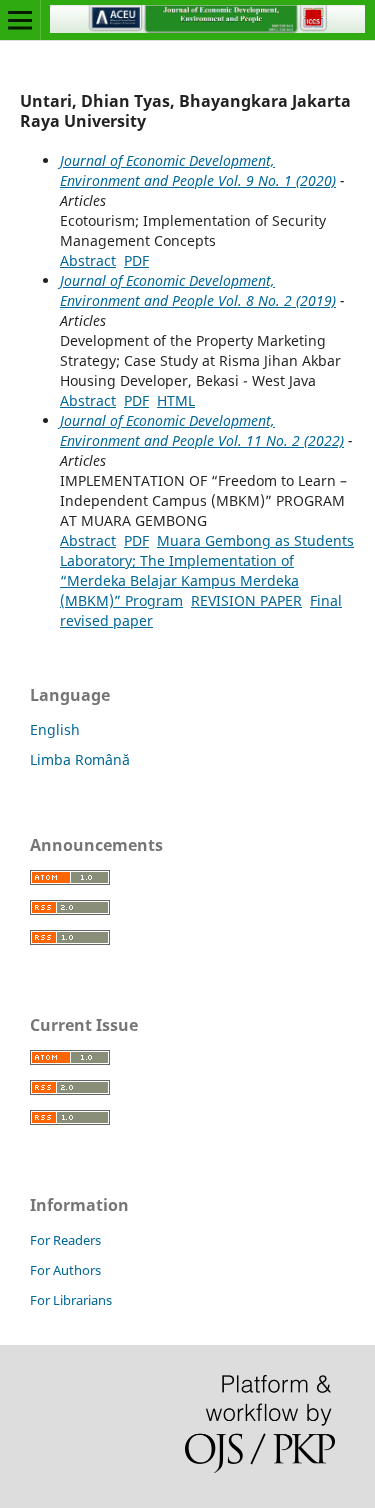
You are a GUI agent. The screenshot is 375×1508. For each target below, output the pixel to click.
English (55, 729)
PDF (136, 260)
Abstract (88, 260)
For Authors (65, 1270)
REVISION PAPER (246, 600)
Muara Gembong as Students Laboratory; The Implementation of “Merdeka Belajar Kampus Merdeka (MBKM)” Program (207, 570)
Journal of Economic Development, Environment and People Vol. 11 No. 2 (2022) (202, 430)
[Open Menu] (20, 20)
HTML (176, 400)
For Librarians (71, 1300)
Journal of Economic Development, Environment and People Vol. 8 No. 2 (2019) (198, 290)
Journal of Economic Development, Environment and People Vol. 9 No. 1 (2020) (198, 170)
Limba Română (80, 759)
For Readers (65, 1240)
